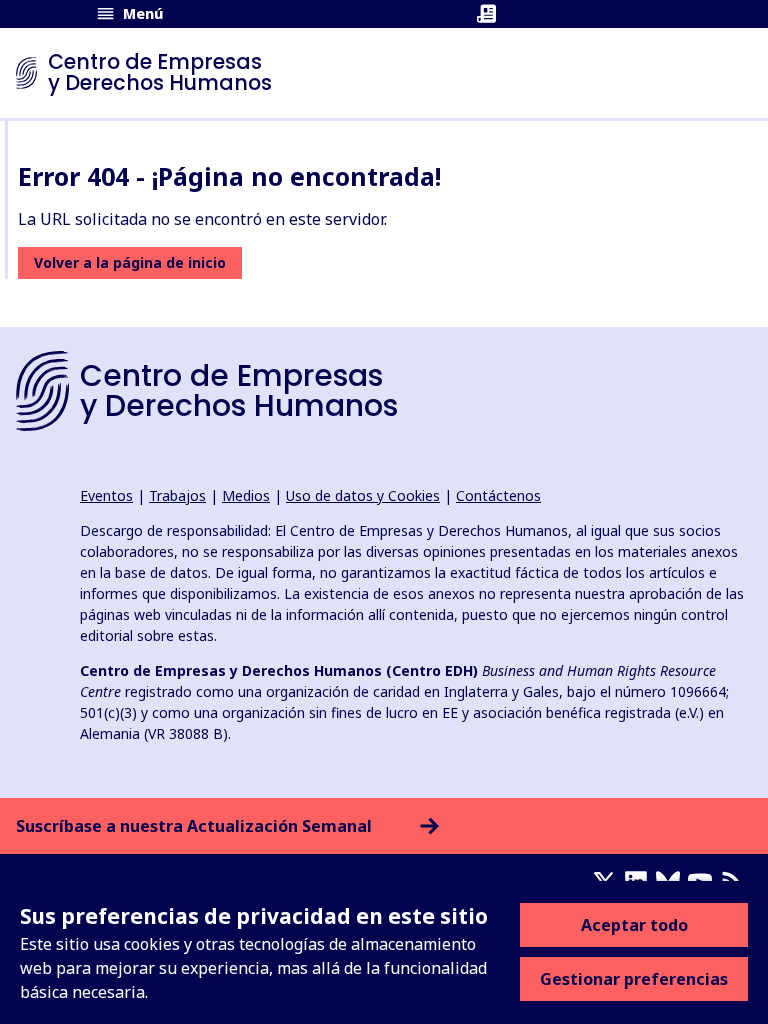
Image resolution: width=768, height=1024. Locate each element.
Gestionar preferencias (634, 979)
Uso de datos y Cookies (363, 495)
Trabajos (177, 495)
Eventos (106, 495)
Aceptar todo (634, 925)
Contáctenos (498, 495)
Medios (246, 495)
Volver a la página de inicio (130, 262)
